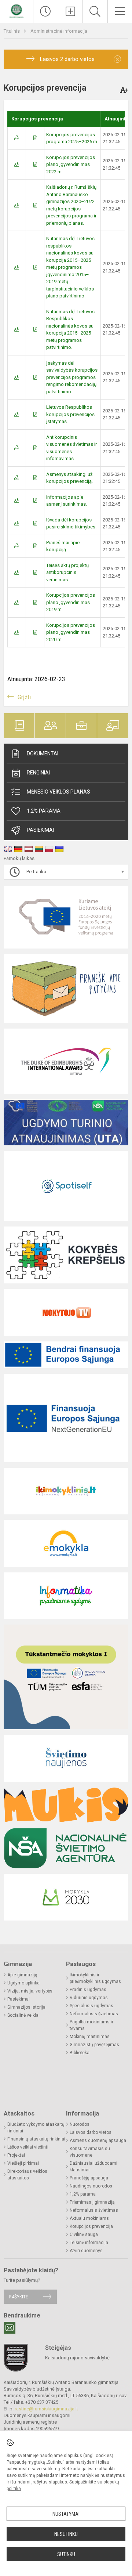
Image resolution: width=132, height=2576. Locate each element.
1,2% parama (83, 2194)
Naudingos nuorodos (91, 2186)
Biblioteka (80, 2053)
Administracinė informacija (59, 31)
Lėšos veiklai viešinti (28, 2147)
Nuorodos (80, 2124)
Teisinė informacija (89, 2243)
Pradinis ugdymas (88, 1990)
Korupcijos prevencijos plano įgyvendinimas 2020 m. (71, 632)
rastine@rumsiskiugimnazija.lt (46, 2409)
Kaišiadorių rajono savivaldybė (77, 2358)
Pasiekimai (40, 830)
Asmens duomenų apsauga (98, 2140)
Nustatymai (66, 2514)
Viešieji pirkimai (23, 2163)
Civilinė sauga (84, 2234)
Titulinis (12, 31)
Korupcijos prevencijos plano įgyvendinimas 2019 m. (71, 602)
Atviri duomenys (86, 2251)
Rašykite (19, 2297)
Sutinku (66, 2554)
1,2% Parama (44, 811)
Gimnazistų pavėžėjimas (94, 2045)
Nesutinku (66, 2534)
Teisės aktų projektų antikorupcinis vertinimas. (67, 572)
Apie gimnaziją (22, 1975)
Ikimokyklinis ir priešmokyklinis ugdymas (95, 1978)
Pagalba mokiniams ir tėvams (91, 2025)
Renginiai (38, 773)
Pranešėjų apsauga (89, 2178)
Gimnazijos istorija (26, 2007)
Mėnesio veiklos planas (58, 792)
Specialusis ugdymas (91, 2006)
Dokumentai (43, 754)
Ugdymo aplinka (23, 1983)
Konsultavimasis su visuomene (90, 2152)
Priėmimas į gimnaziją (92, 2202)
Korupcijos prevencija (91, 2226)
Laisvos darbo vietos (91, 2132)
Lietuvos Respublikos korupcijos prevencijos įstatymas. (70, 414)
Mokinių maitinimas (90, 2037)
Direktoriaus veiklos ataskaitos (27, 2175)
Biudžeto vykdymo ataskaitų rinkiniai (36, 2128)
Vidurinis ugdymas (89, 1998)
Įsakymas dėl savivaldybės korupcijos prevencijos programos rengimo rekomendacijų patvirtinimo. (72, 377)
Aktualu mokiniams (89, 2218)
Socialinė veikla (23, 2015)
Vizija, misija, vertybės (30, 1991)
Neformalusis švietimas (94, 2014)
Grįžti (24, 697)
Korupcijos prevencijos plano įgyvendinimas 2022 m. (71, 165)
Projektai (16, 2155)
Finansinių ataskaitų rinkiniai (36, 2139)
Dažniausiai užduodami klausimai (93, 2167)
